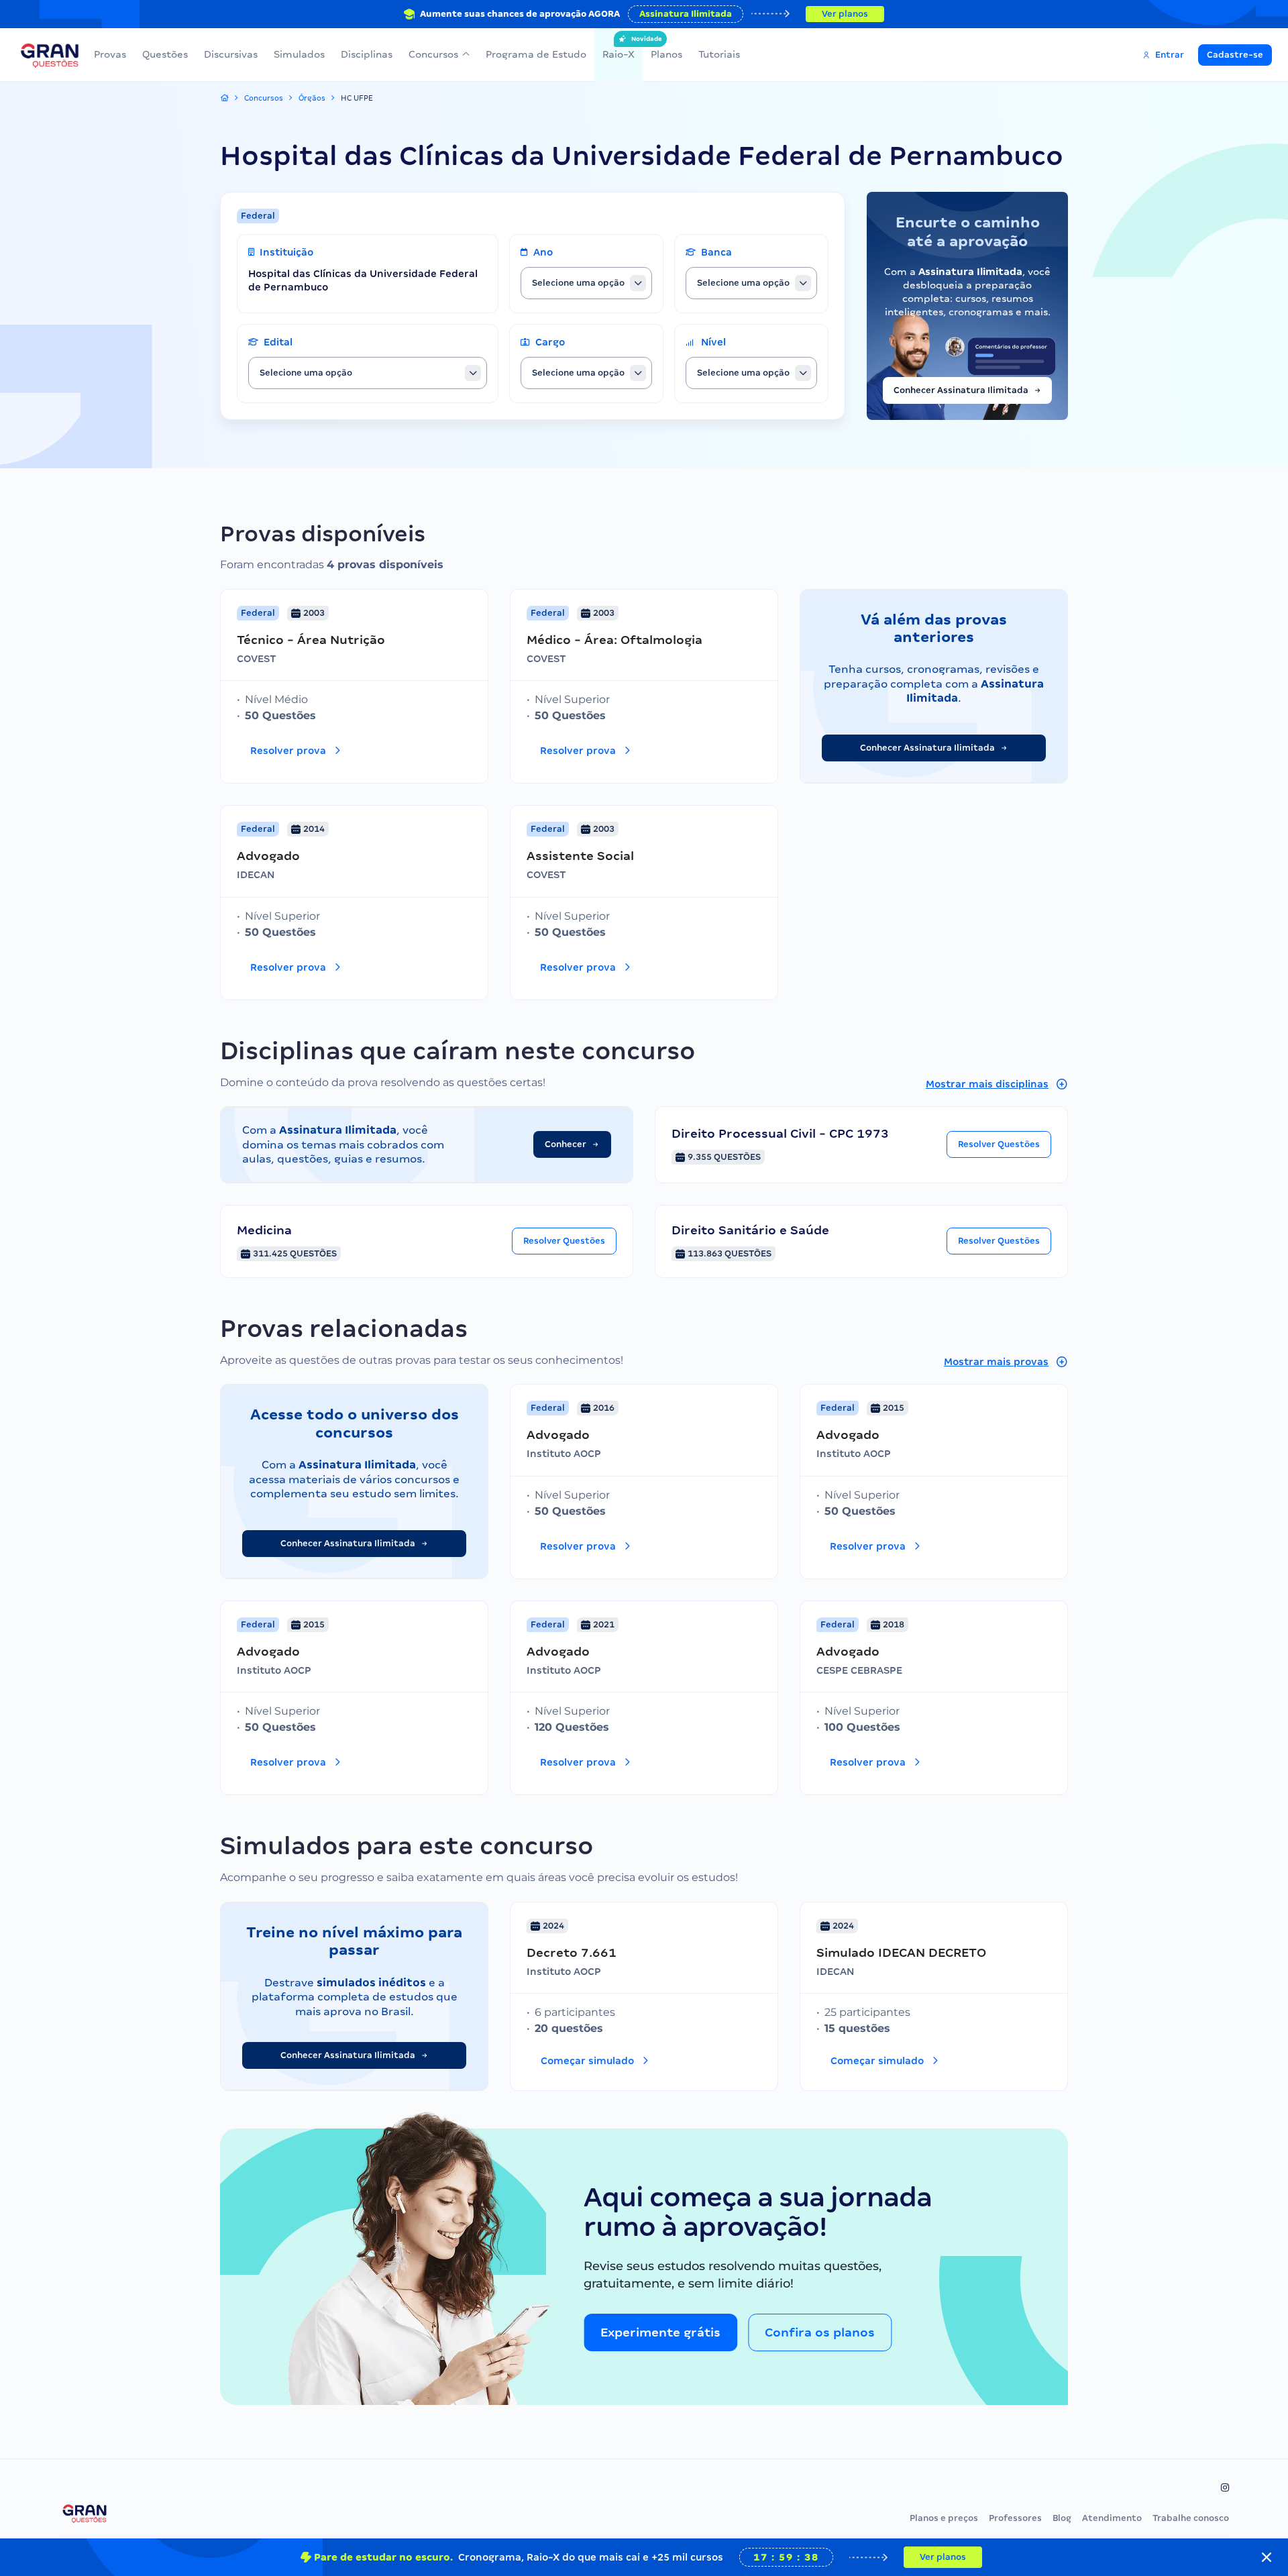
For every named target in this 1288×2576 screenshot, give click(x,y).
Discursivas (231, 54)
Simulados (299, 54)
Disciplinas (367, 54)
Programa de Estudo (536, 54)
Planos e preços (944, 2518)
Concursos (433, 54)
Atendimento (1112, 2518)
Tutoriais (719, 54)
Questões (165, 54)
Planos (666, 54)
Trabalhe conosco (1191, 2518)
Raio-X (619, 48)
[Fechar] (1267, 2557)
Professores (1015, 2518)
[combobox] (586, 283)
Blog (1062, 2518)
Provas (110, 54)
